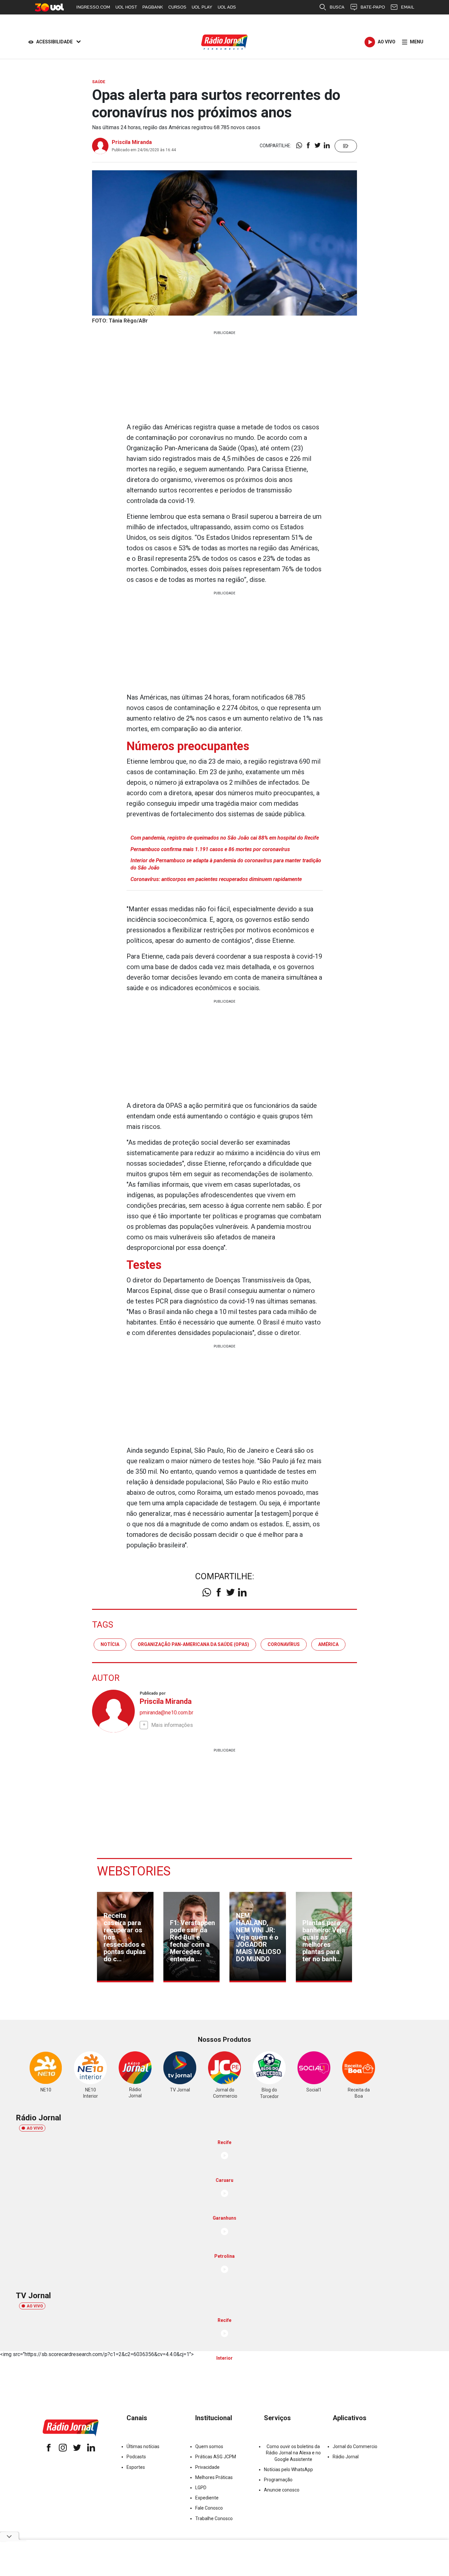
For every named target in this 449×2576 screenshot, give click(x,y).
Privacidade (207, 2467)
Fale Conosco (209, 2508)
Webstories (134, 1871)
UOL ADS (227, 7)
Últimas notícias (143, 2446)
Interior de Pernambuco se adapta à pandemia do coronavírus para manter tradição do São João (226, 864)
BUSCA (337, 7)
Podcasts (136, 2457)
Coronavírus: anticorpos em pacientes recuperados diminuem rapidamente (216, 879)
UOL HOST (126, 7)
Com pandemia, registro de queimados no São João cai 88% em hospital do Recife (225, 838)
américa (328, 1644)
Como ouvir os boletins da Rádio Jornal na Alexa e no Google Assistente (293, 2453)
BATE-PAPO (373, 7)
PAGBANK (153, 7)
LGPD (201, 2488)
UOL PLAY (202, 7)
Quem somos (209, 2446)
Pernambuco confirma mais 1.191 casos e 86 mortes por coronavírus (210, 849)
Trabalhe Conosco (214, 2518)
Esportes (136, 2467)
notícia (110, 1644)
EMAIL (408, 7)
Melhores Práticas (214, 2477)
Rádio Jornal (346, 2457)
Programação (278, 2480)
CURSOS (177, 7)
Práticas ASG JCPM (216, 2457)
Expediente (207, 2498)
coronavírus (284, 1644)
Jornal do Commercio (355, 2446)
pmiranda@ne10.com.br (166, 1713)
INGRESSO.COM (93, 7)
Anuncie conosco (282, 2490)
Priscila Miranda (132, 142)
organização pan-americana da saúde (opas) (193, 1644)
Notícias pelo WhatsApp (288, 2469)
